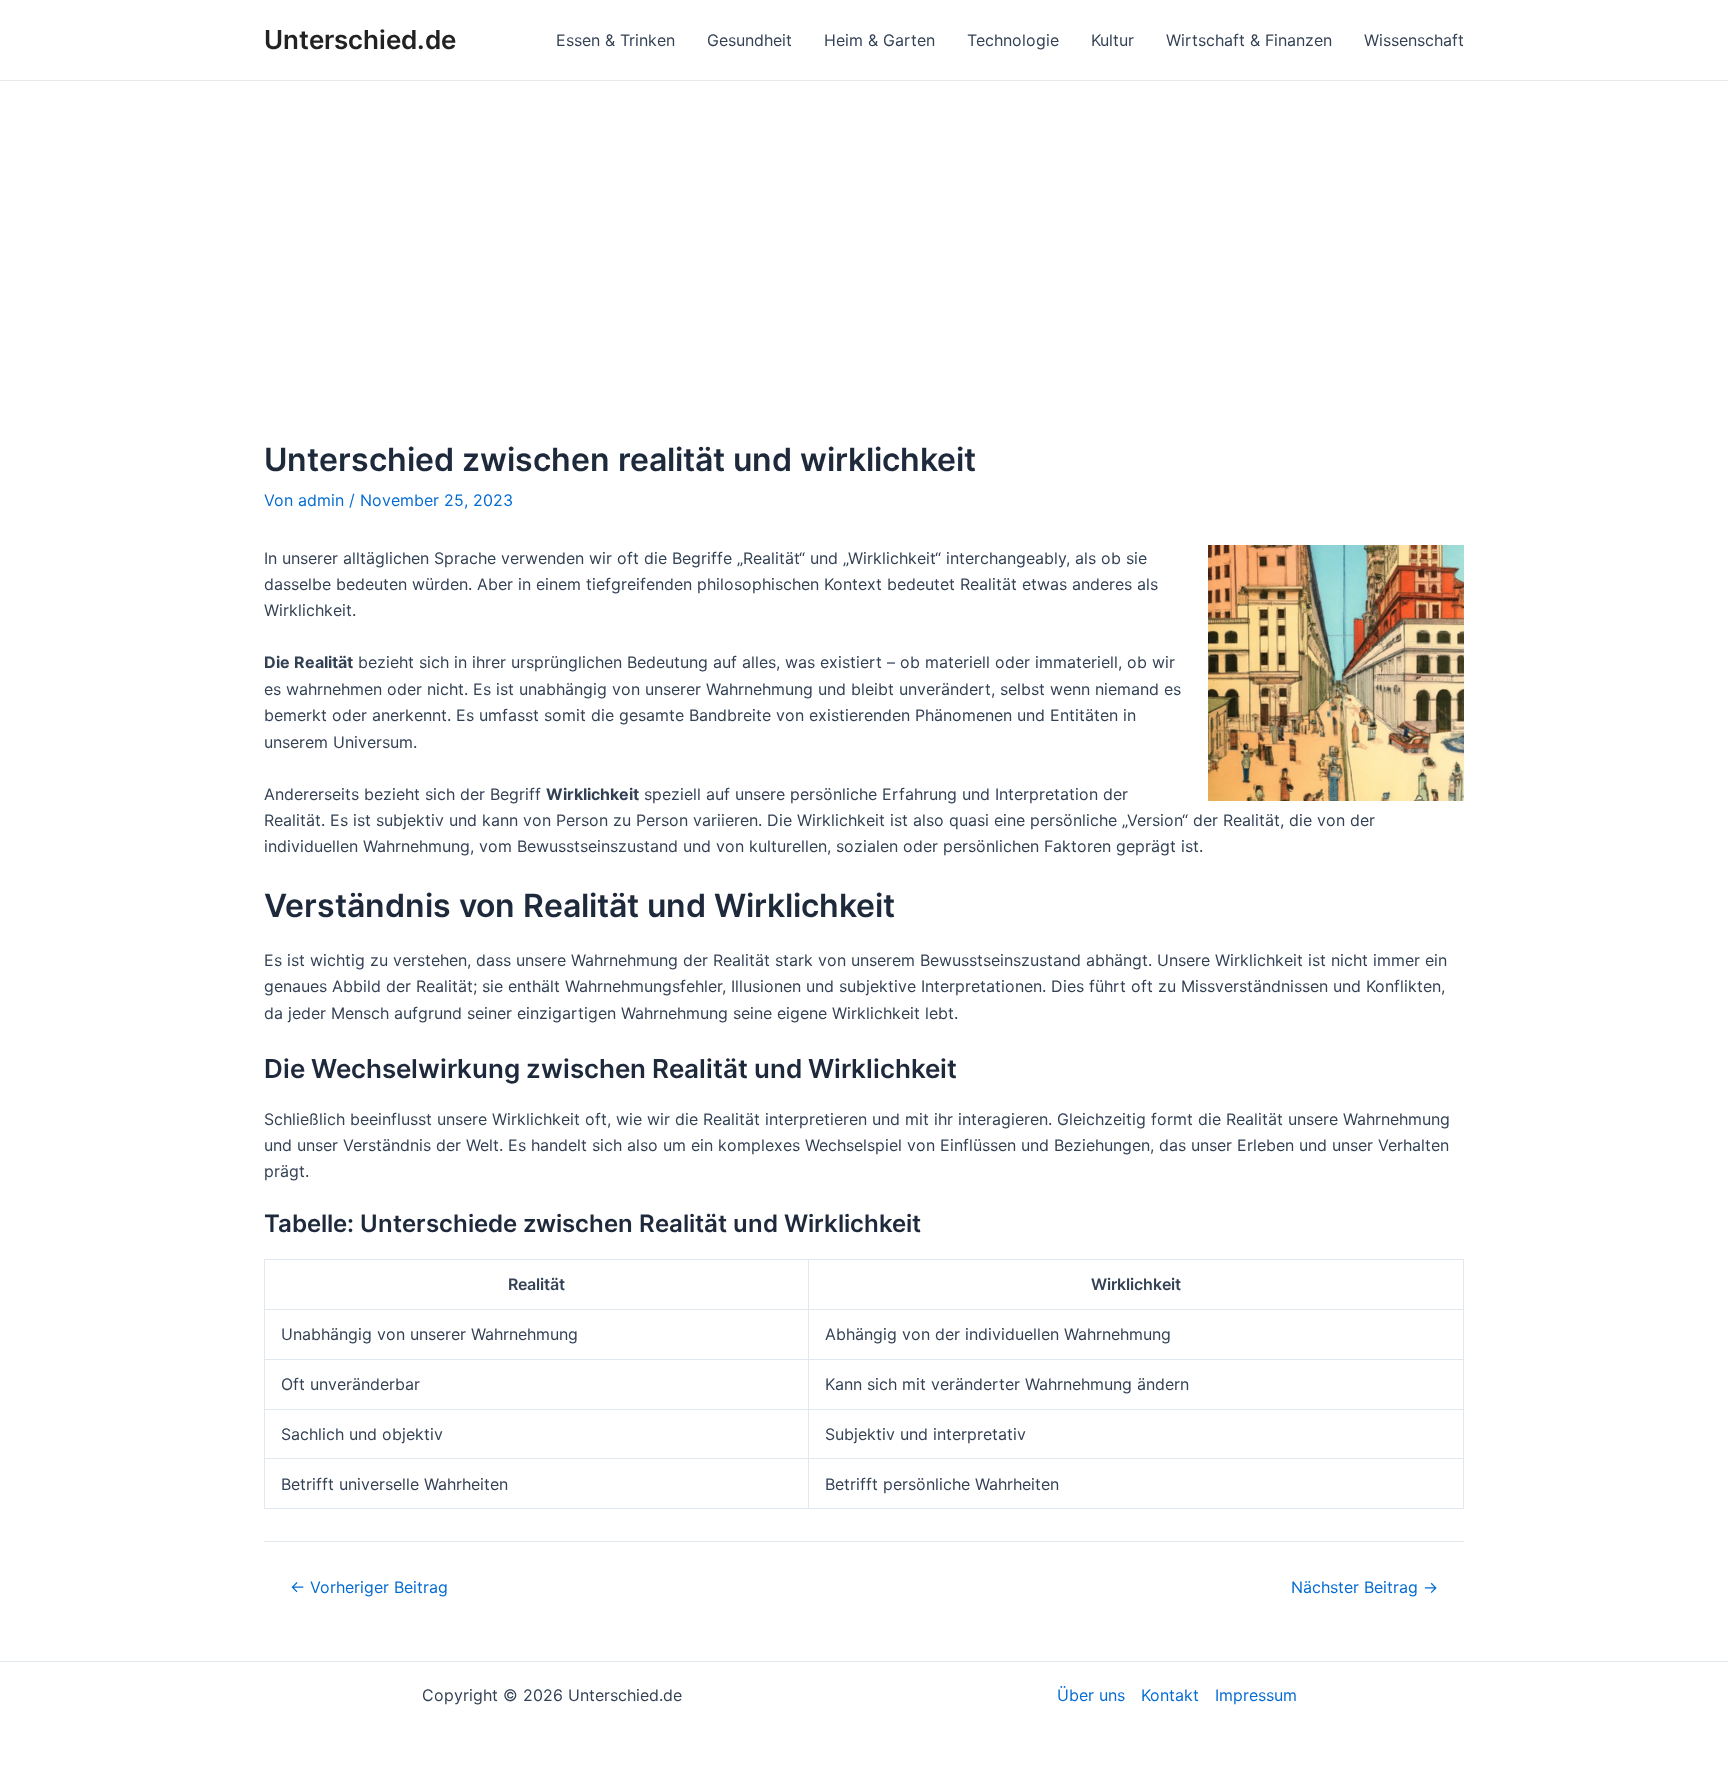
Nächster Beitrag (1364, 1587)
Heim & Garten (879, 40)
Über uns (1091, 1695)
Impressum (1256, 1695)
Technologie (1013, 40)
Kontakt (1170, 1695)
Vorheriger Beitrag (369, 1587)
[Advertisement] (864, 231)
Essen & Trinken (615, 40)
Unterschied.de (360, 39)
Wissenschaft (1414, 40)
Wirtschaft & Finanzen (1249, 40)
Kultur (1112, 40)
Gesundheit (749, 40)
